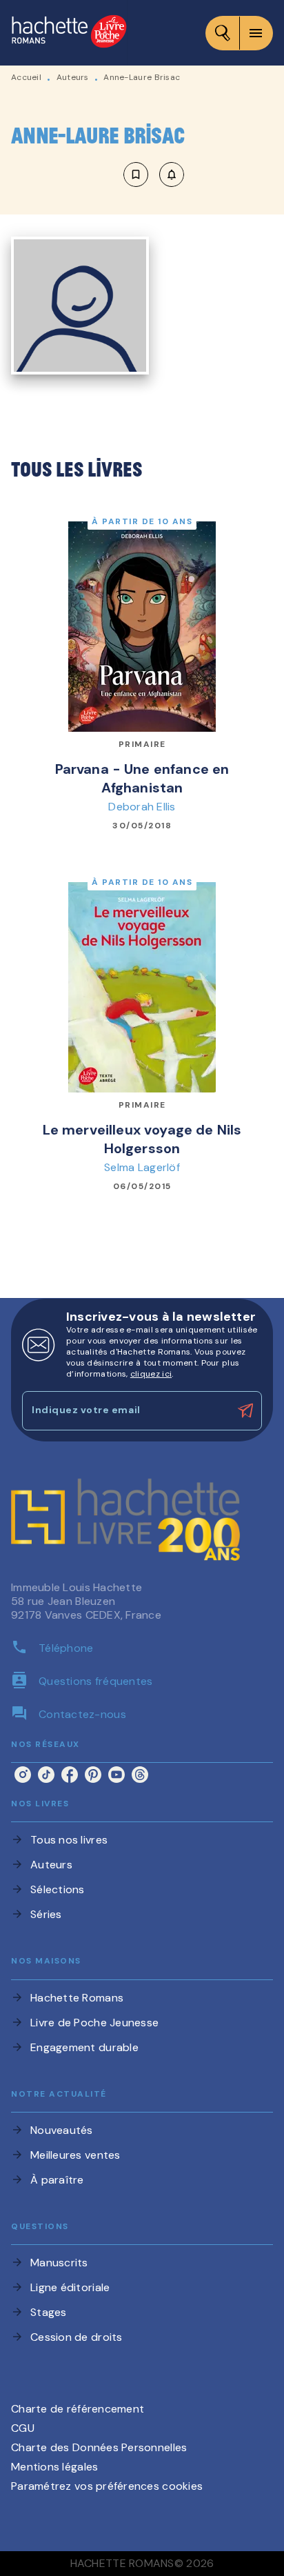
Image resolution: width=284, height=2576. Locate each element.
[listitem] (23, 1775)
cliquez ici (151, 1374)
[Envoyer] (245, 1411)
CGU (23, 2428)
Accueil (26, 77)
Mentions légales (54, 2467)
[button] (154, 174)
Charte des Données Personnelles (99, 2447)
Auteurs (73, 77)
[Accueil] (69, 33)
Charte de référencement (78, 2409)
